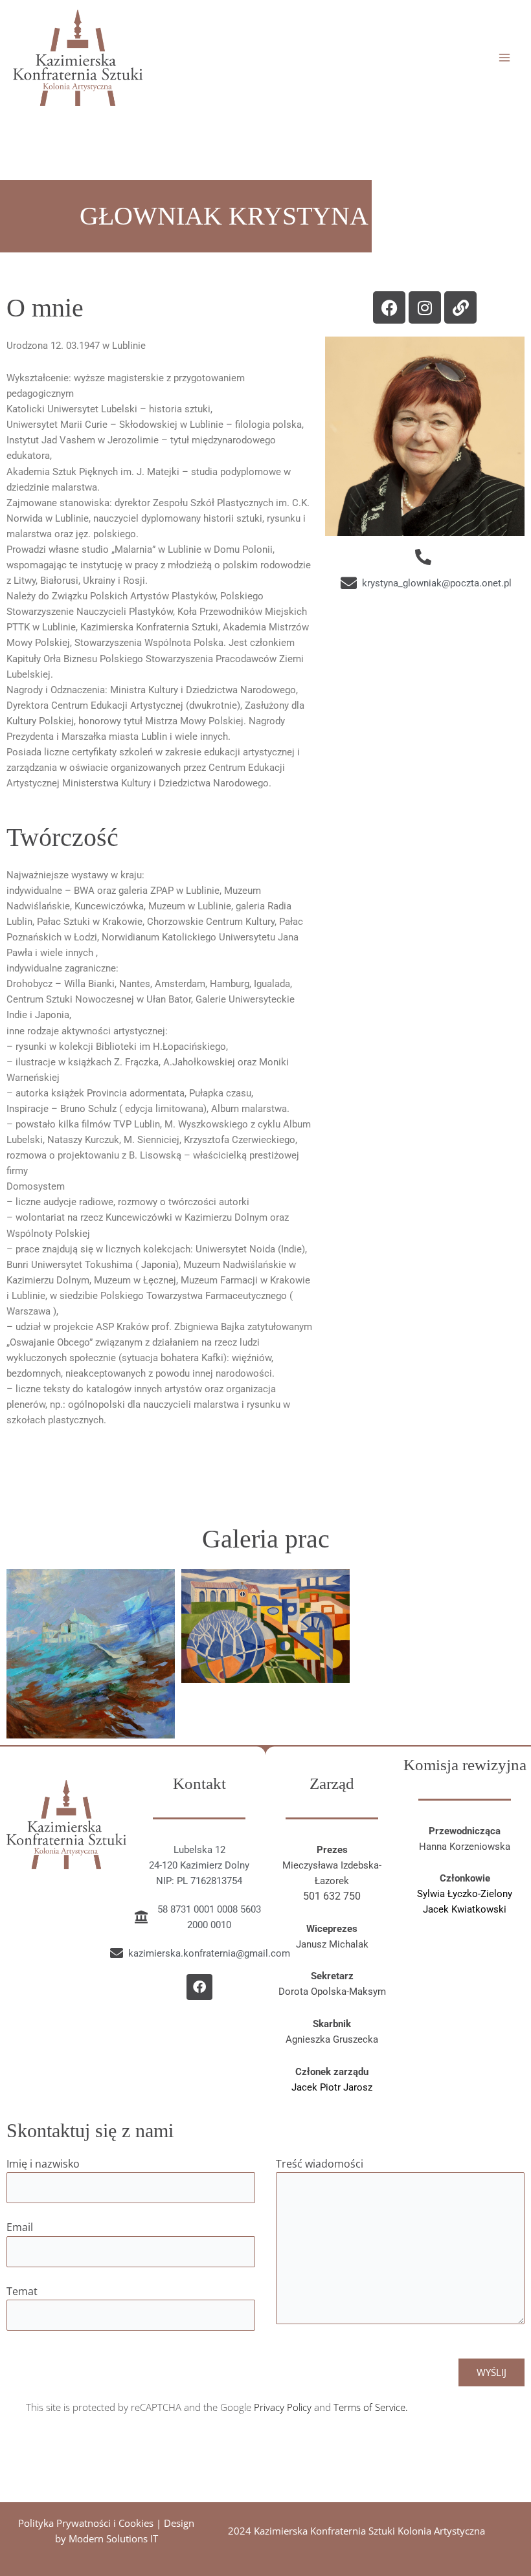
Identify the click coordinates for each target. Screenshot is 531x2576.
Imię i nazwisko (43, 2164)
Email (20, 2227)
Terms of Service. (371, 2407)
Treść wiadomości (320, 2164)
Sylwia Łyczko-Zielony (465, 1894)
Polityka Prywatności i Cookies (86, 2523)
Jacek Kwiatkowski (465, 1909)
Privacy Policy (283, 2407)
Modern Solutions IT (113, 2538)
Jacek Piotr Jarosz (332, 2087)
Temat (22, 2291)
